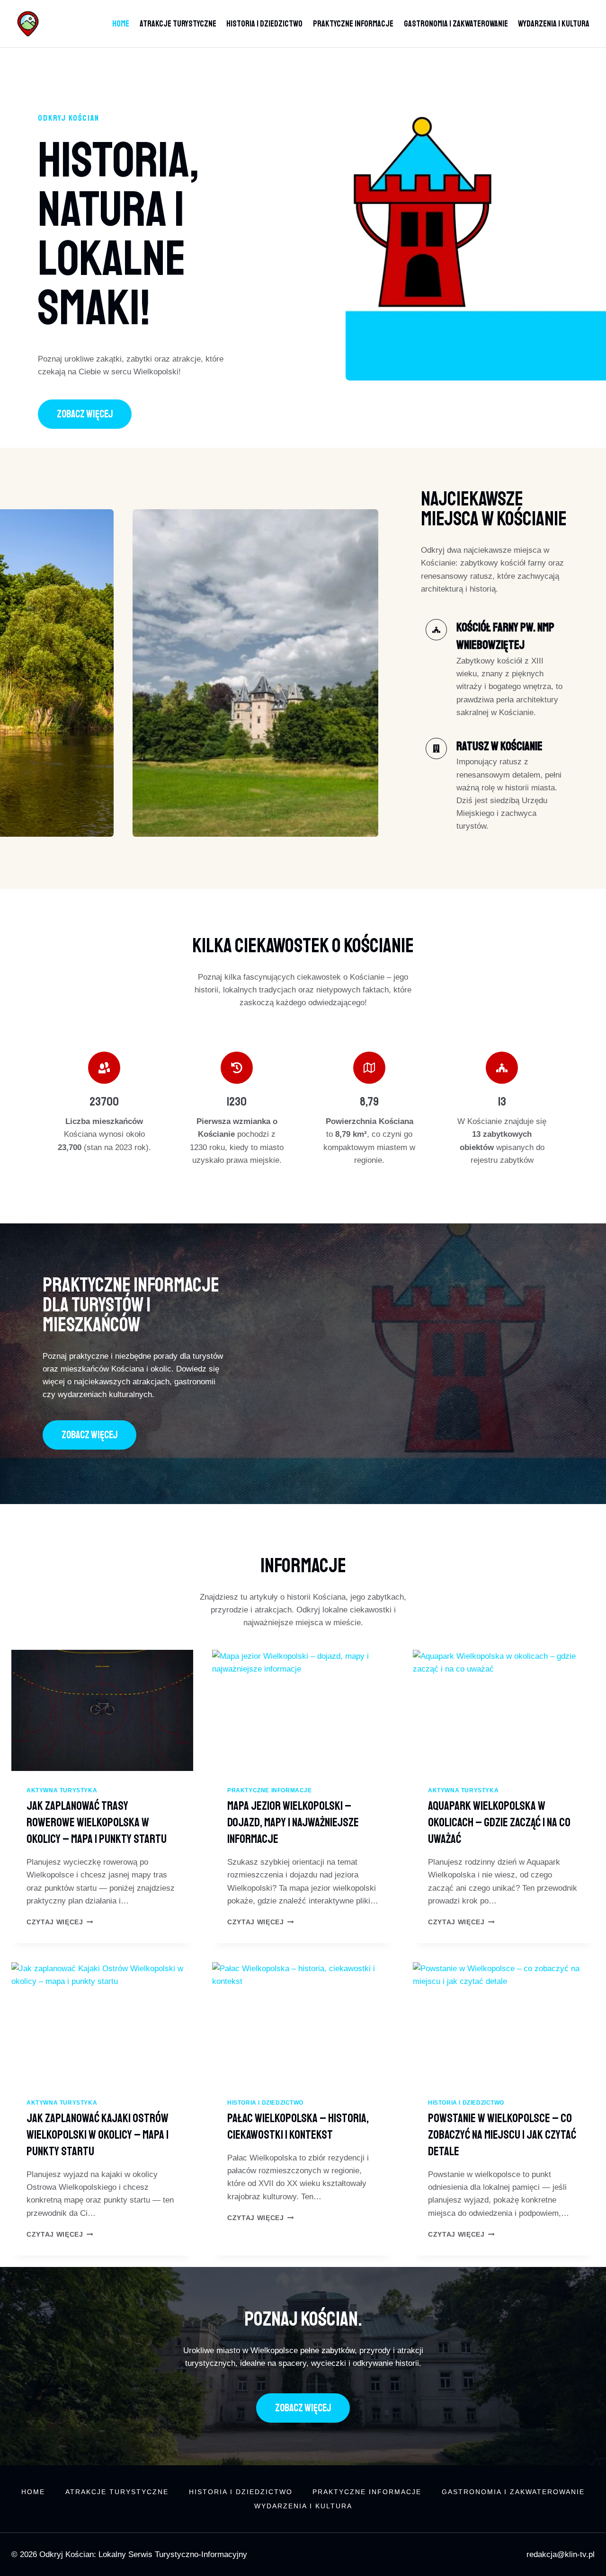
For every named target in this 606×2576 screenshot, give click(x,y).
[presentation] (102, 1710)
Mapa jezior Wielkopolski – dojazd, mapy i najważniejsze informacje (293, 1823)
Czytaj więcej (60, 1922)
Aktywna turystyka (62, 1790)
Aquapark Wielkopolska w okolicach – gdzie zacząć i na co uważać (499, 1823)
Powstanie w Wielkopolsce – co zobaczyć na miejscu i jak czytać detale (502, 2135)
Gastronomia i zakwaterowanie (456, 24)
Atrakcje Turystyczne (178, 24)
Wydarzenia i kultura (554, 24)
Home (121, 24)
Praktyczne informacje (353, 24)
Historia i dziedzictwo (264, 24)
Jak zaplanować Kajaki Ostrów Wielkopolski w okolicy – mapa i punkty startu (98, 2135)
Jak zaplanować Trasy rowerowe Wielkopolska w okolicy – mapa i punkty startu (97, 1823)
